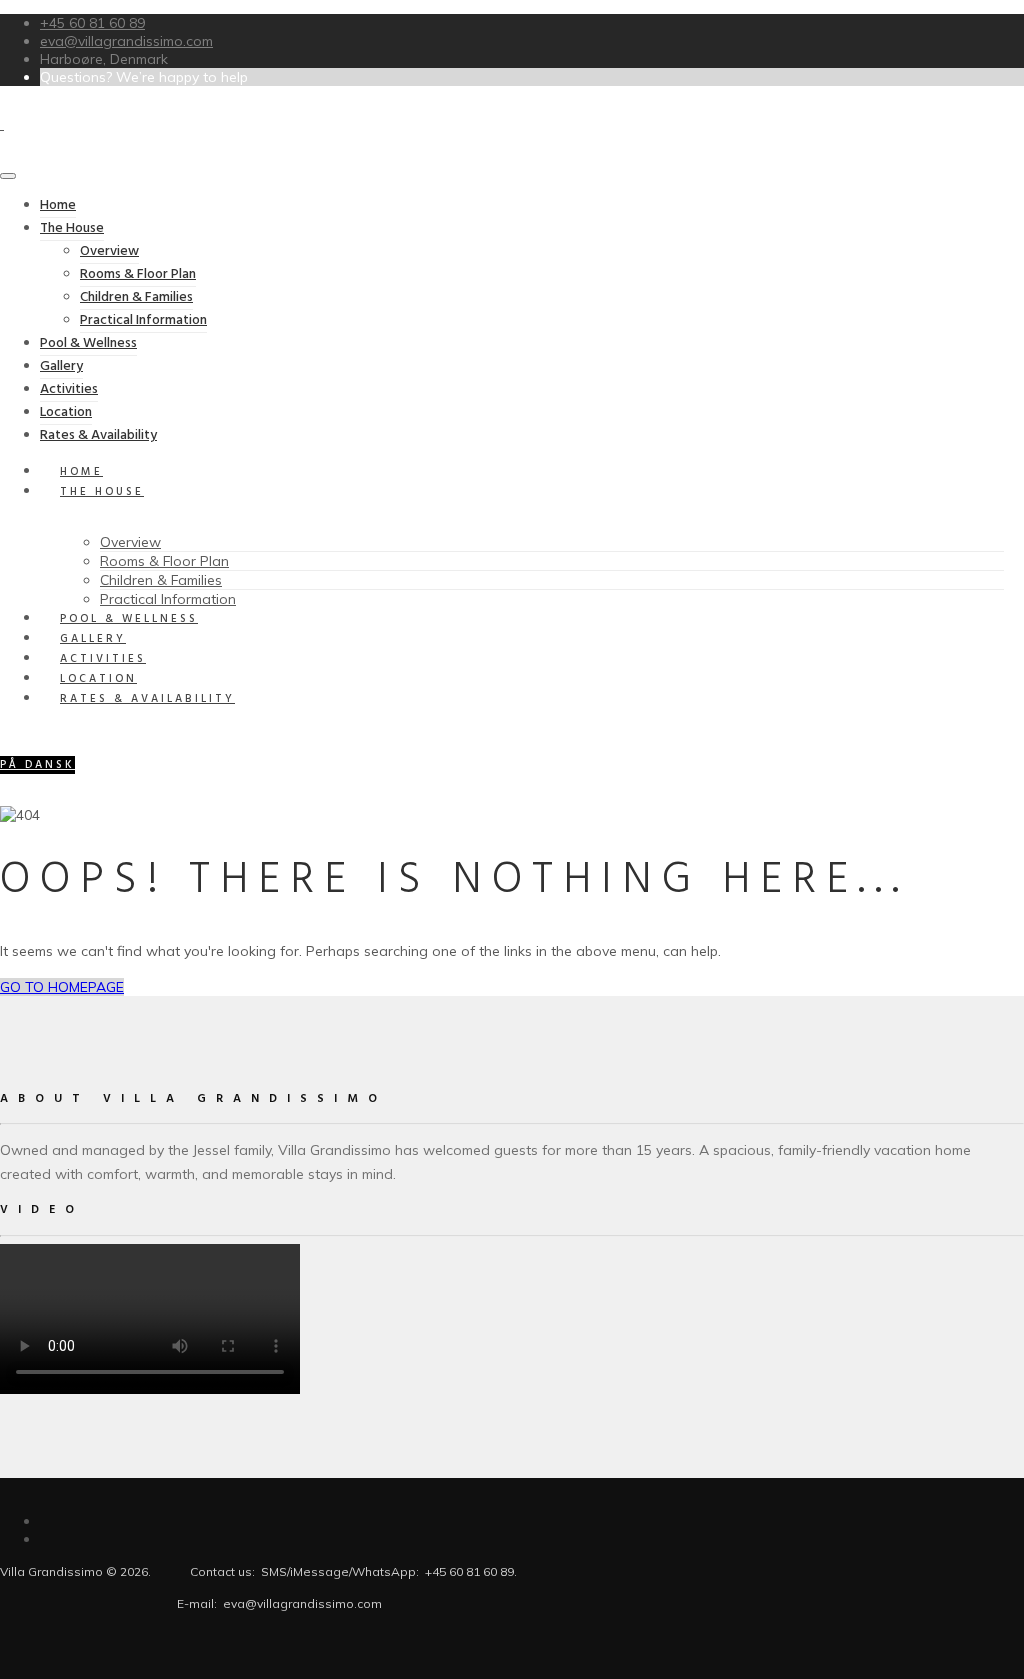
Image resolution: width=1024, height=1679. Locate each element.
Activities (69, 389)
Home (58, 205)
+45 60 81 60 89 (92, 23)
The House (72, 228)
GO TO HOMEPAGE (62, 987)
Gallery (61, 366)
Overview (109, 251)
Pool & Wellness (88, 343)
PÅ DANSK (37, 765)
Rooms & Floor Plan (138, 274)
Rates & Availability (147, 699)
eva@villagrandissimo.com (126, 41)
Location (66, 412)
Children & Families (136, 297)
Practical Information (143, 320)
